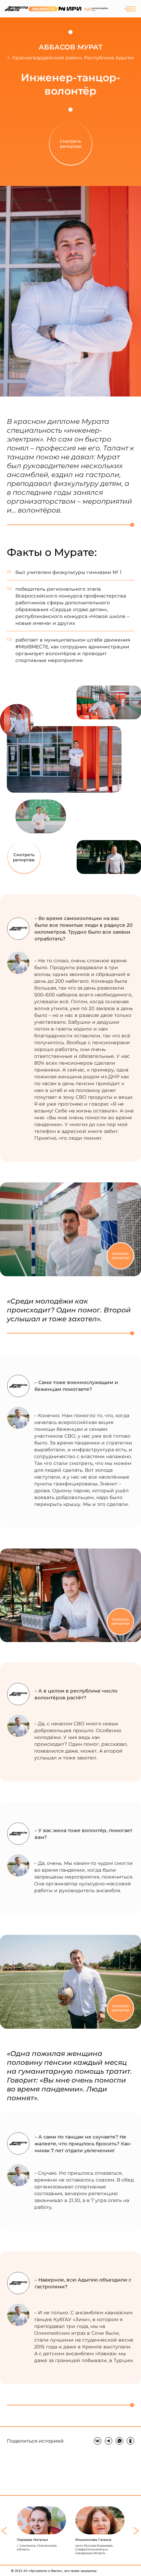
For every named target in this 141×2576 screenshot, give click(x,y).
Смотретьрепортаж (71, 144)
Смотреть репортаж (24, 857)
